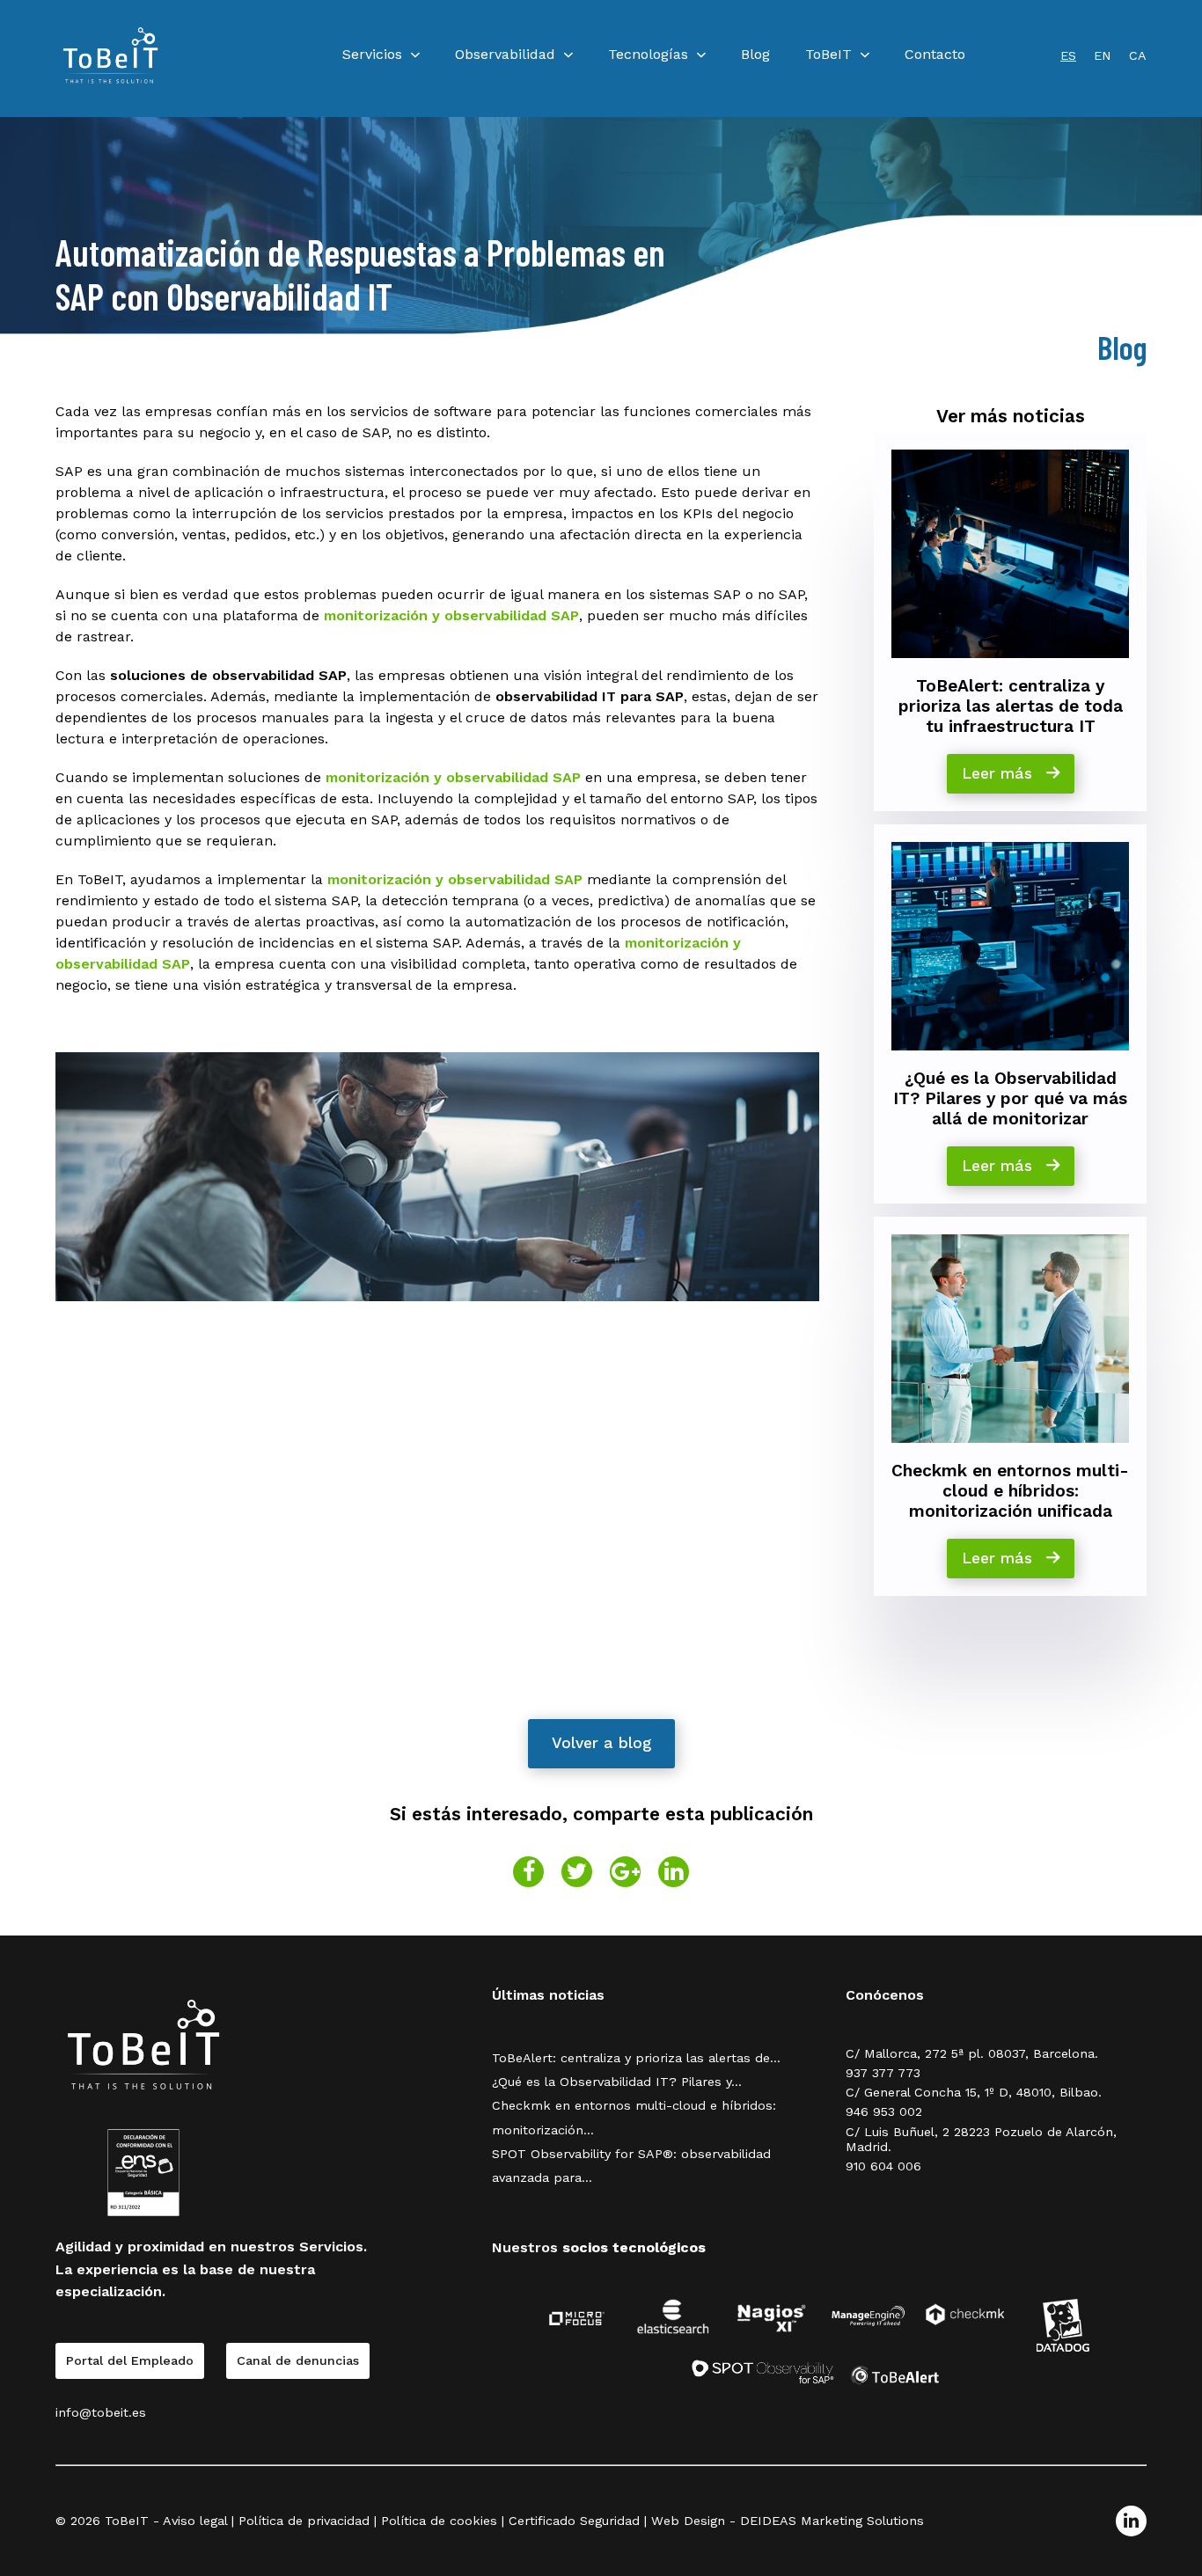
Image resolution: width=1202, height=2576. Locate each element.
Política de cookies (439, 2521)
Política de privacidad (304, 2521)
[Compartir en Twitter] (577, 1872)
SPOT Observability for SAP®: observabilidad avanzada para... (631, 2166)
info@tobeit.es (101, 2412)
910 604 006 (883, 2166)
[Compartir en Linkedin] (674, 1872)
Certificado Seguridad (574, 2521)
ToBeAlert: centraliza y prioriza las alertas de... (636, 2058)
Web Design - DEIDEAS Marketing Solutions (788, 2521)
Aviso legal (195, 2521)
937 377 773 (883, 2073)
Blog (755, 54)
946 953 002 (884, 2111)
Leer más (1000, 773)
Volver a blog (601, 1743)
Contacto (935, 54)
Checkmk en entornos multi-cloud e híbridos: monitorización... (634, 2117)
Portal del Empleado (130, 2360)
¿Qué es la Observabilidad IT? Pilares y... (617, 2082)
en (1103, 55)
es (1068, 55)
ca (1138, 55)
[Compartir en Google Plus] (625, 1872)
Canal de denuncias (298, 2360)
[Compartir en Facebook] (528, 1872)
